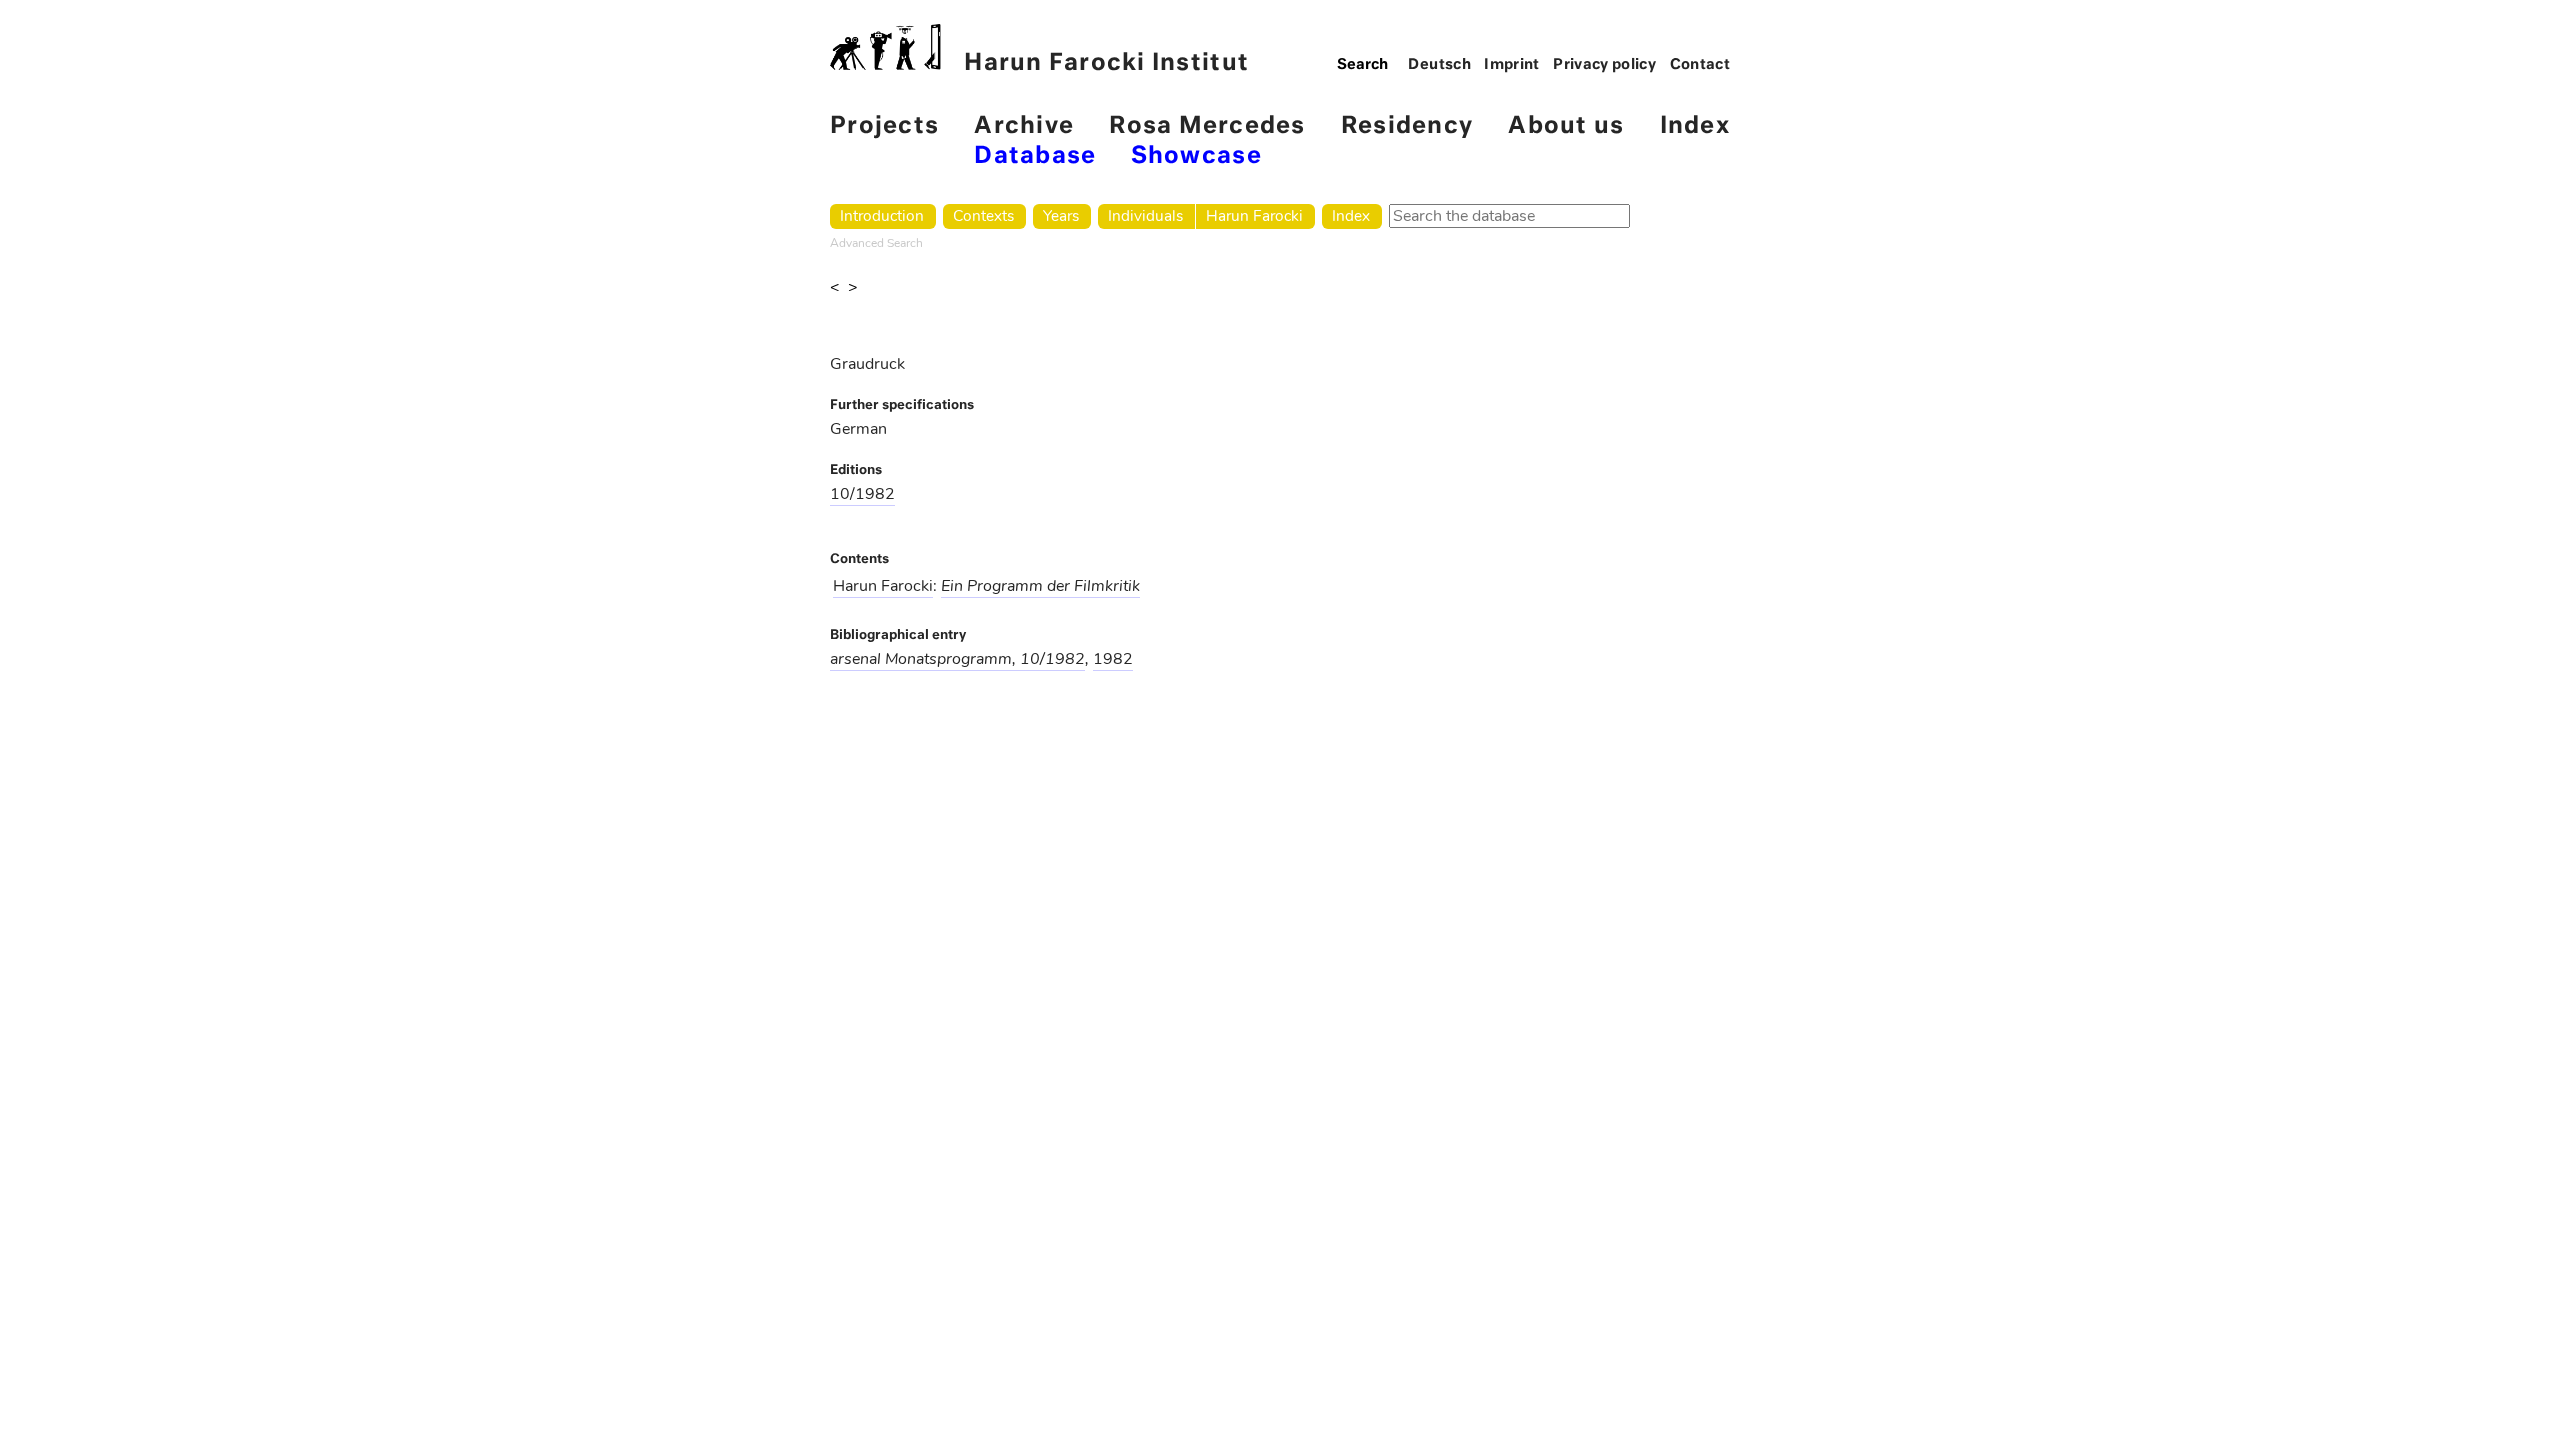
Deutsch (1439, 65)
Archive (1024, 126)
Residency (1407, 126)
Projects (884, 126)
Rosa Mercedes (1207, 126)
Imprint (1512, 65)
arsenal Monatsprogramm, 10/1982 (957, 659)
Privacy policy (1604, 65)
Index (1695, 126)
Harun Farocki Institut (1106, 63)
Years (1061, 215)
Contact (1700, 65)
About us (1566, 126)
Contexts (983, 215)
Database (1035, 156)
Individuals (1145, 215)
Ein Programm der (1040, 586)
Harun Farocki (1254, 215)
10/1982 (862, 494)
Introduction (882, 215)
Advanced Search (876, 243)
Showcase (1196, 156)
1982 (1113, 659)
